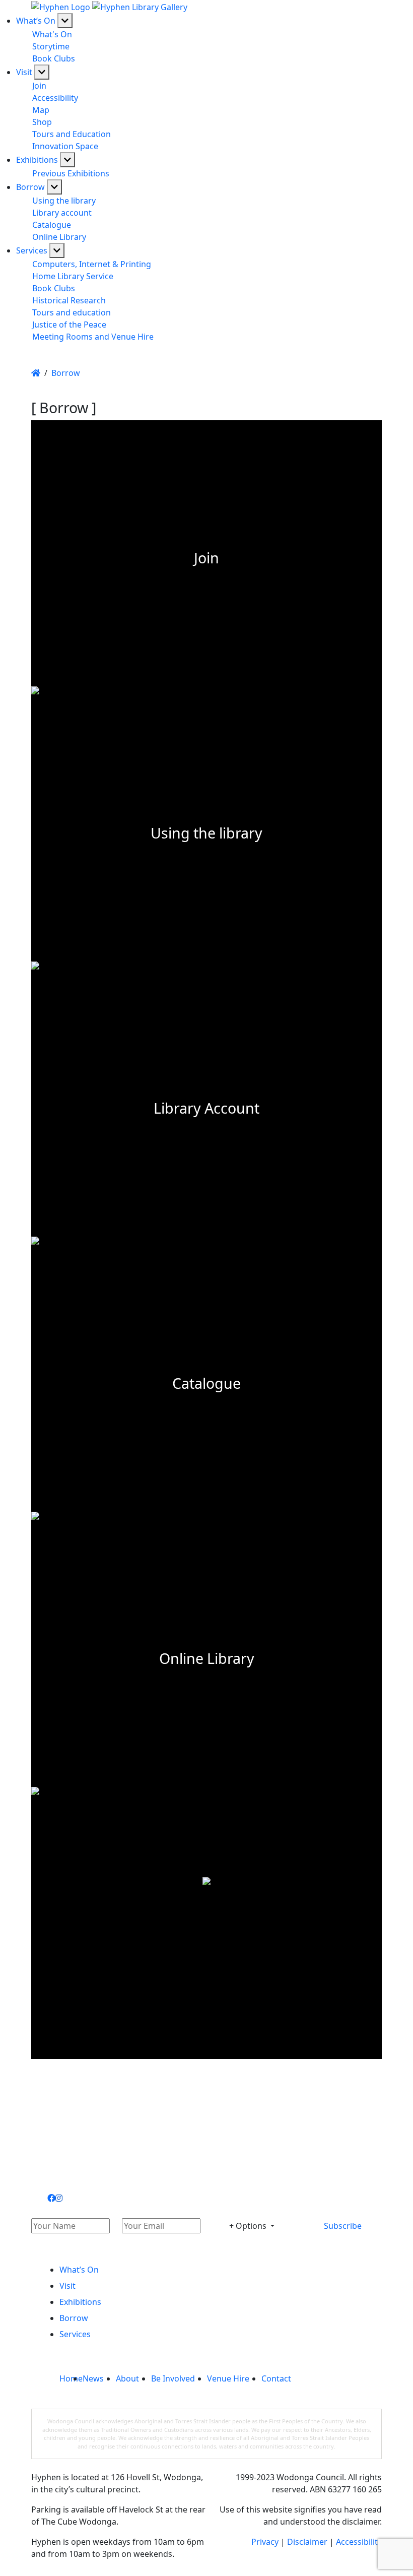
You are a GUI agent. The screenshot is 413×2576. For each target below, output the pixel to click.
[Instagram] (59, 2198)
